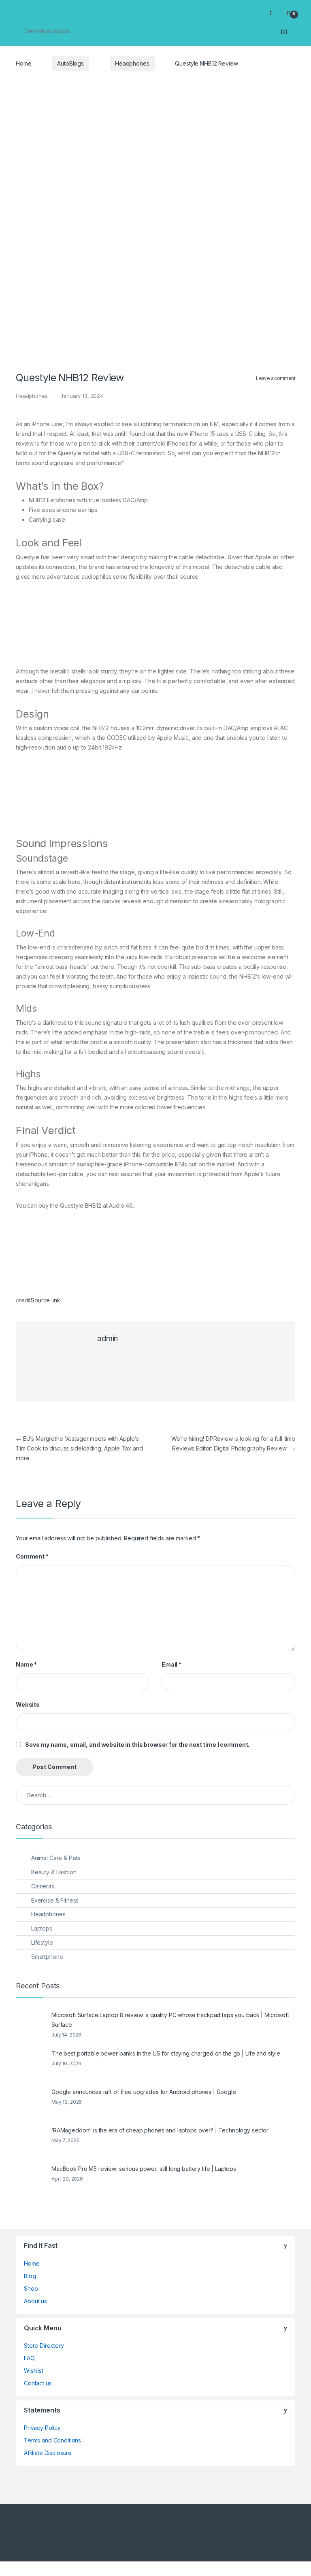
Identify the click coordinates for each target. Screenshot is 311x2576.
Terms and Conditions (52, 2440)
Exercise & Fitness (55, 1900)
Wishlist (34, 2371)
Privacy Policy (42, 2428)
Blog (30, 2276)
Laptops (42, 1928)
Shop (31, 2288)
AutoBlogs (70, 63)
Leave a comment (276, 378)
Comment (32, 1556)
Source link (45, 1300)
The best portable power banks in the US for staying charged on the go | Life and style (166, 2053)
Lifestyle (42, 1942)
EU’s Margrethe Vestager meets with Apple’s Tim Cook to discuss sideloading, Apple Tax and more (79, 1448)
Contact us (38, 2383)
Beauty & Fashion (54, 1872)
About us (35, 2301)
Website (28, 1704)
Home (23, 63)
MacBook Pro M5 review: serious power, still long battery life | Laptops (144, 2169)
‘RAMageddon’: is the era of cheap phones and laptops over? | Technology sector (160, 2130)
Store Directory (44, 2346)
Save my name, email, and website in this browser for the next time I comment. (137, 1745)
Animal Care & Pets (56, 1858)
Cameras (43, 1886)
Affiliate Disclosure (48, 2453)
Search (284, 31)
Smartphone (47, 1957)
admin (108, 1339)
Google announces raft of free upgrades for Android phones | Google (144, 2092)
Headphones (132, 63)
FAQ (29, 2358)
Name (26, 1664)
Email (171, 1664)
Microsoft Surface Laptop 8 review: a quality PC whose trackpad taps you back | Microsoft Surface (170, 2020)
